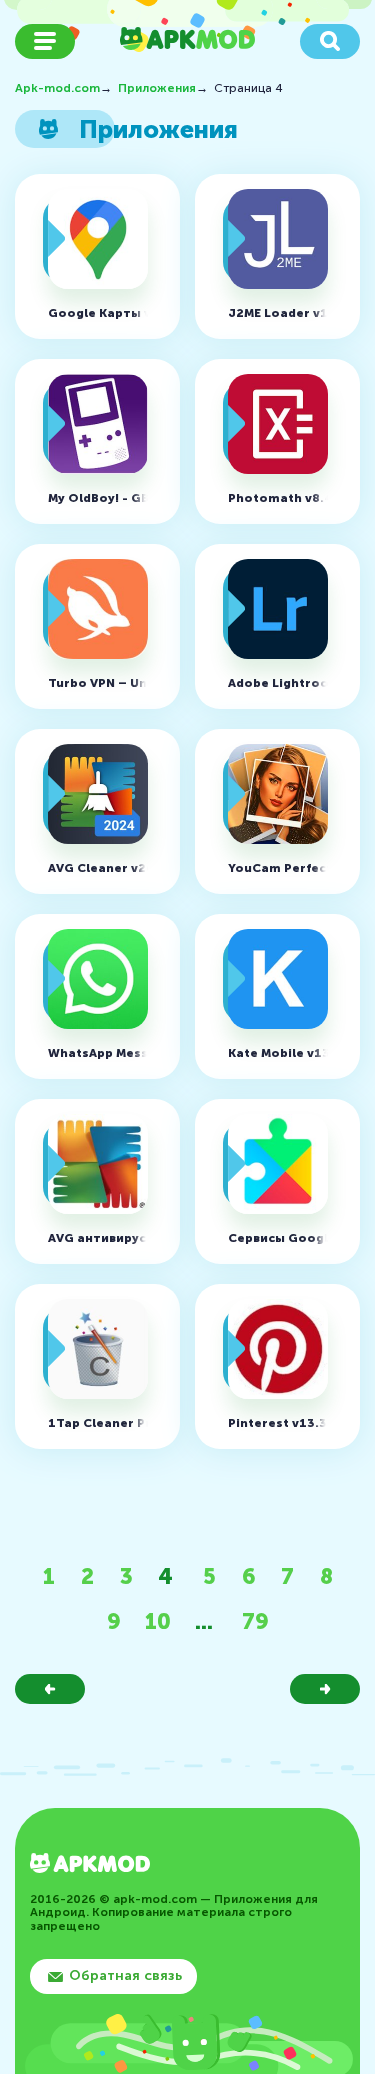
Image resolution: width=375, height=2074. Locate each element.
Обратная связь (125, 1975)
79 (255, 1621)
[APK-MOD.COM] (90, 1865)
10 (158, 1621)
